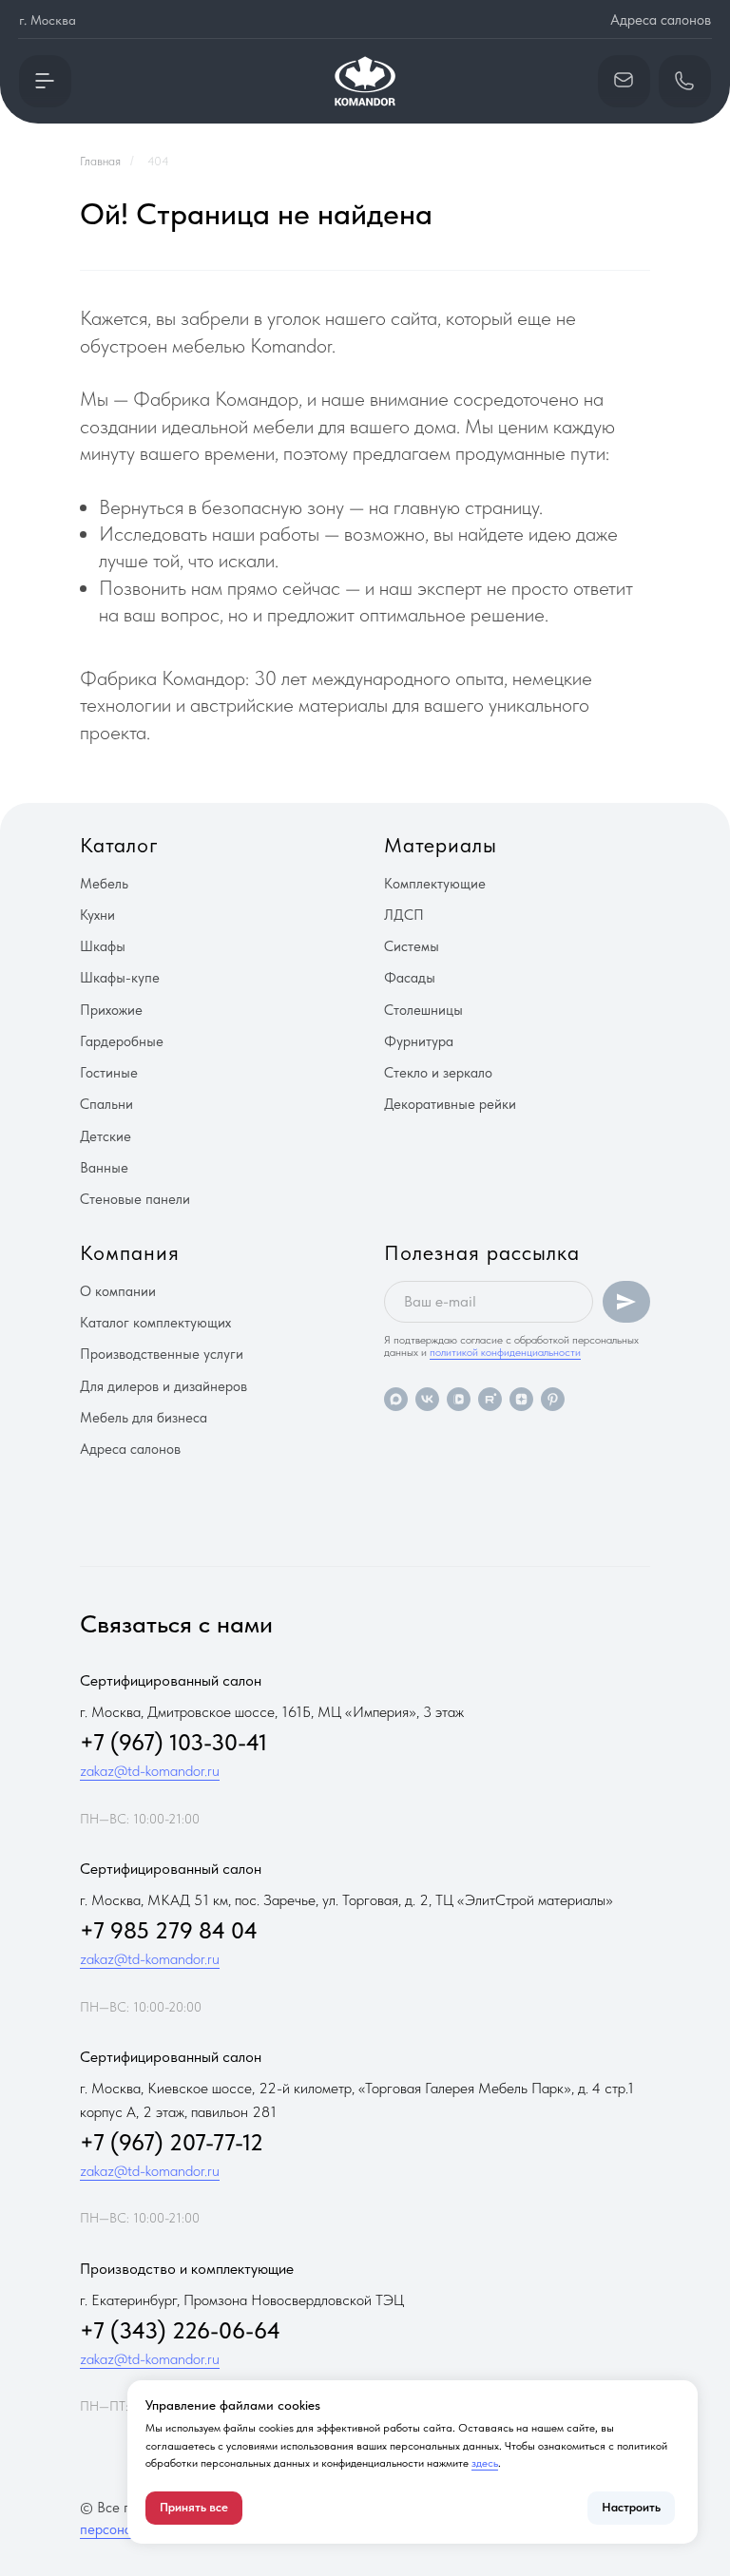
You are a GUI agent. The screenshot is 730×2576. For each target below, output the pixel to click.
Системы (412, 946)
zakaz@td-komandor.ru (150, 1771)
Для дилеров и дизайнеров (163, 1386)
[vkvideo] (459, 1399)
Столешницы (423, 1010)
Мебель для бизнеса (144, 1418)
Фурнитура (419, 1041)
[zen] (521, 1399)
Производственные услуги (162, 1354)
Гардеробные (122, 1041)
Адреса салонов (661, 20)
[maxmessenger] (396, 1399)
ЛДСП (404, 915)
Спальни (106, 1104)
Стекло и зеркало (438, 1073)
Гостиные (109, 1073)
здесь (485, 2463)
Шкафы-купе (120, 978)
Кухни (97, 915)
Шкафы (103, 946)
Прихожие (111, 1010)
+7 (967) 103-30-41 (173, 1742)
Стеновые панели (135, 1199)
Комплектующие (435, 884)
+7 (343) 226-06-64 (180, 2330)
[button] (45, 81)
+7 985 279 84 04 (169, 1930)
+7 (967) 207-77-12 (172, 2142)
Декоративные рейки (450, 1104)
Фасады (410, 978)
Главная (100, 161)
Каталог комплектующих (155, 1323)
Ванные (104, 1168)
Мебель (104, 884)
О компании (118, 1291)
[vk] (427, 1399)
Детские (106, 1136)
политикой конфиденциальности (505, 1352)
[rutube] (490, 1399)
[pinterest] (553, 1399)
